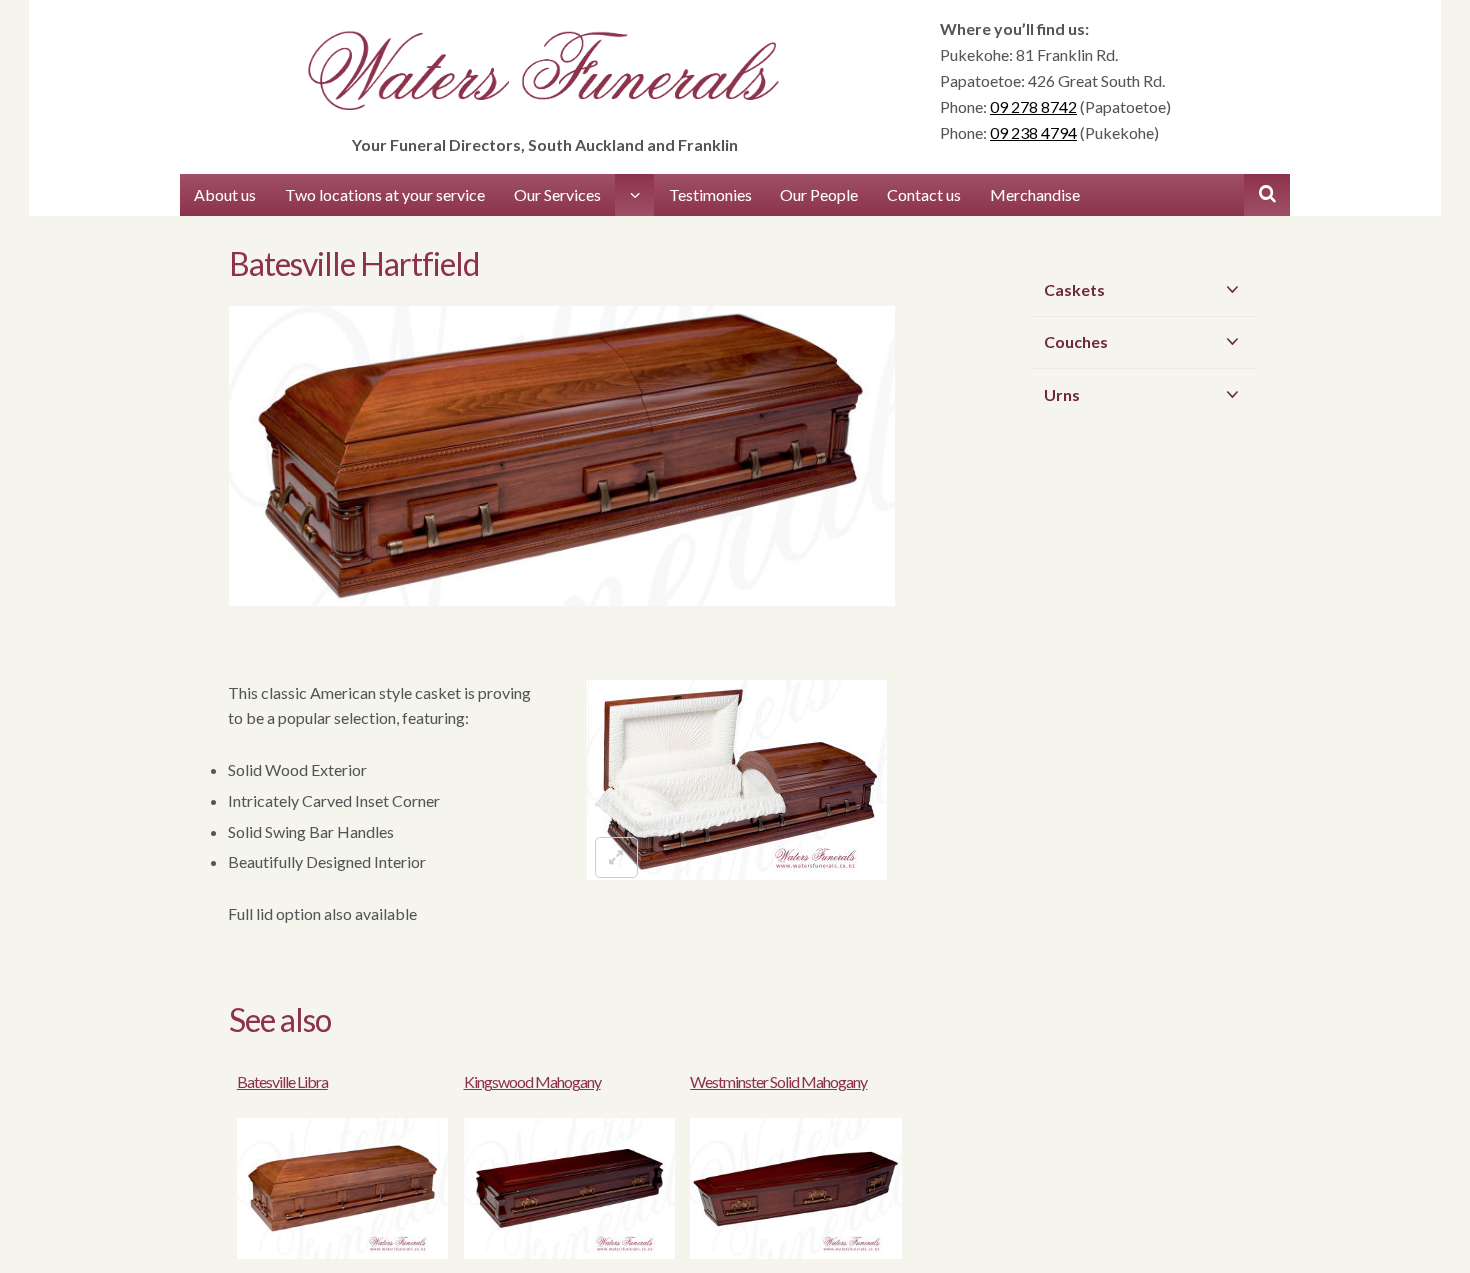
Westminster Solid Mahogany (778, 1081)
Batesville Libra (282, 1081)
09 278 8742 (1033, 106)
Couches (1076, 341)
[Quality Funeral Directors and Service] (545, 74)
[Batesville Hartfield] (562, 472)
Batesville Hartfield (354, 263)
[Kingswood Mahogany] (569, 1252)
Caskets (1074, 289)
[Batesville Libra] (342, 1252)
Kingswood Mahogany (532, 1081)
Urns (1062, 394)
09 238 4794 (1033, 132)
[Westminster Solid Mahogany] (795, 1252)
